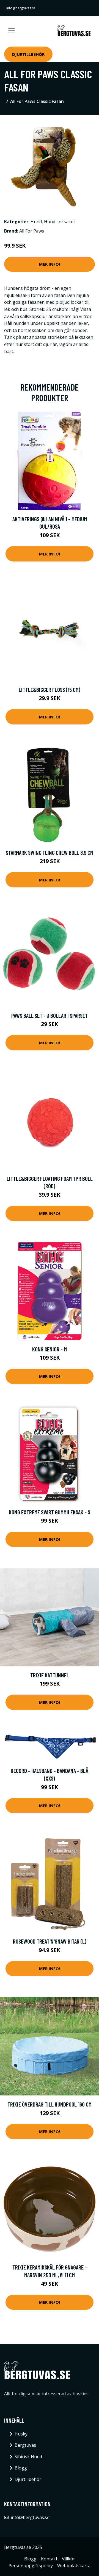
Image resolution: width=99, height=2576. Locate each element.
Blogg (21, 2468)
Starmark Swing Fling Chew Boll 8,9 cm (50, 853)
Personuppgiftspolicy (31, 2566)
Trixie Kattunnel (50, 1675)
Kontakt (49, 2559)
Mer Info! (50, 264)
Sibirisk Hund (28, 2457)
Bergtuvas (25, 2445)
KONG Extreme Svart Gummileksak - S (50, 1512)
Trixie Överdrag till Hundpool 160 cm (50, 2104)
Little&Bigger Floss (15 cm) (50, 690)
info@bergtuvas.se (21, 8)
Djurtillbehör (28, 54)
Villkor (68, 2559)
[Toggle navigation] (12, 31)
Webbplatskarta (74, 2566)
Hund (36, 222)
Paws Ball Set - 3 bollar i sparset (50, 1015)
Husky (21, 2434)
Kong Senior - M (50, 1349)
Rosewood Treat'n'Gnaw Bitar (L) (50, 1941)
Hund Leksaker (60, 222)
